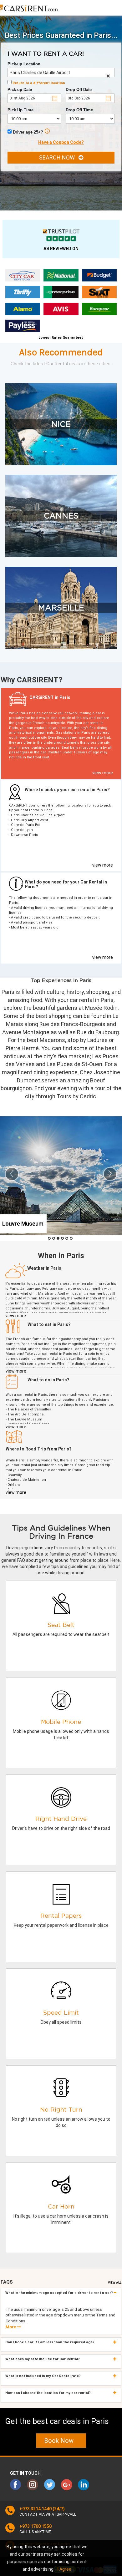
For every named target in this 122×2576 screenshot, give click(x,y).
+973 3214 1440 (36, 2509)
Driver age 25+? (27, 132)
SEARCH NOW (59, 157)
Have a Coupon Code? (61, 142)
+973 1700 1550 (36, 2526)
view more (103, 773)
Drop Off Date (79, 90)
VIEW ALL (115, 2282)
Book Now (61, 2441)
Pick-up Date (20, 90)
